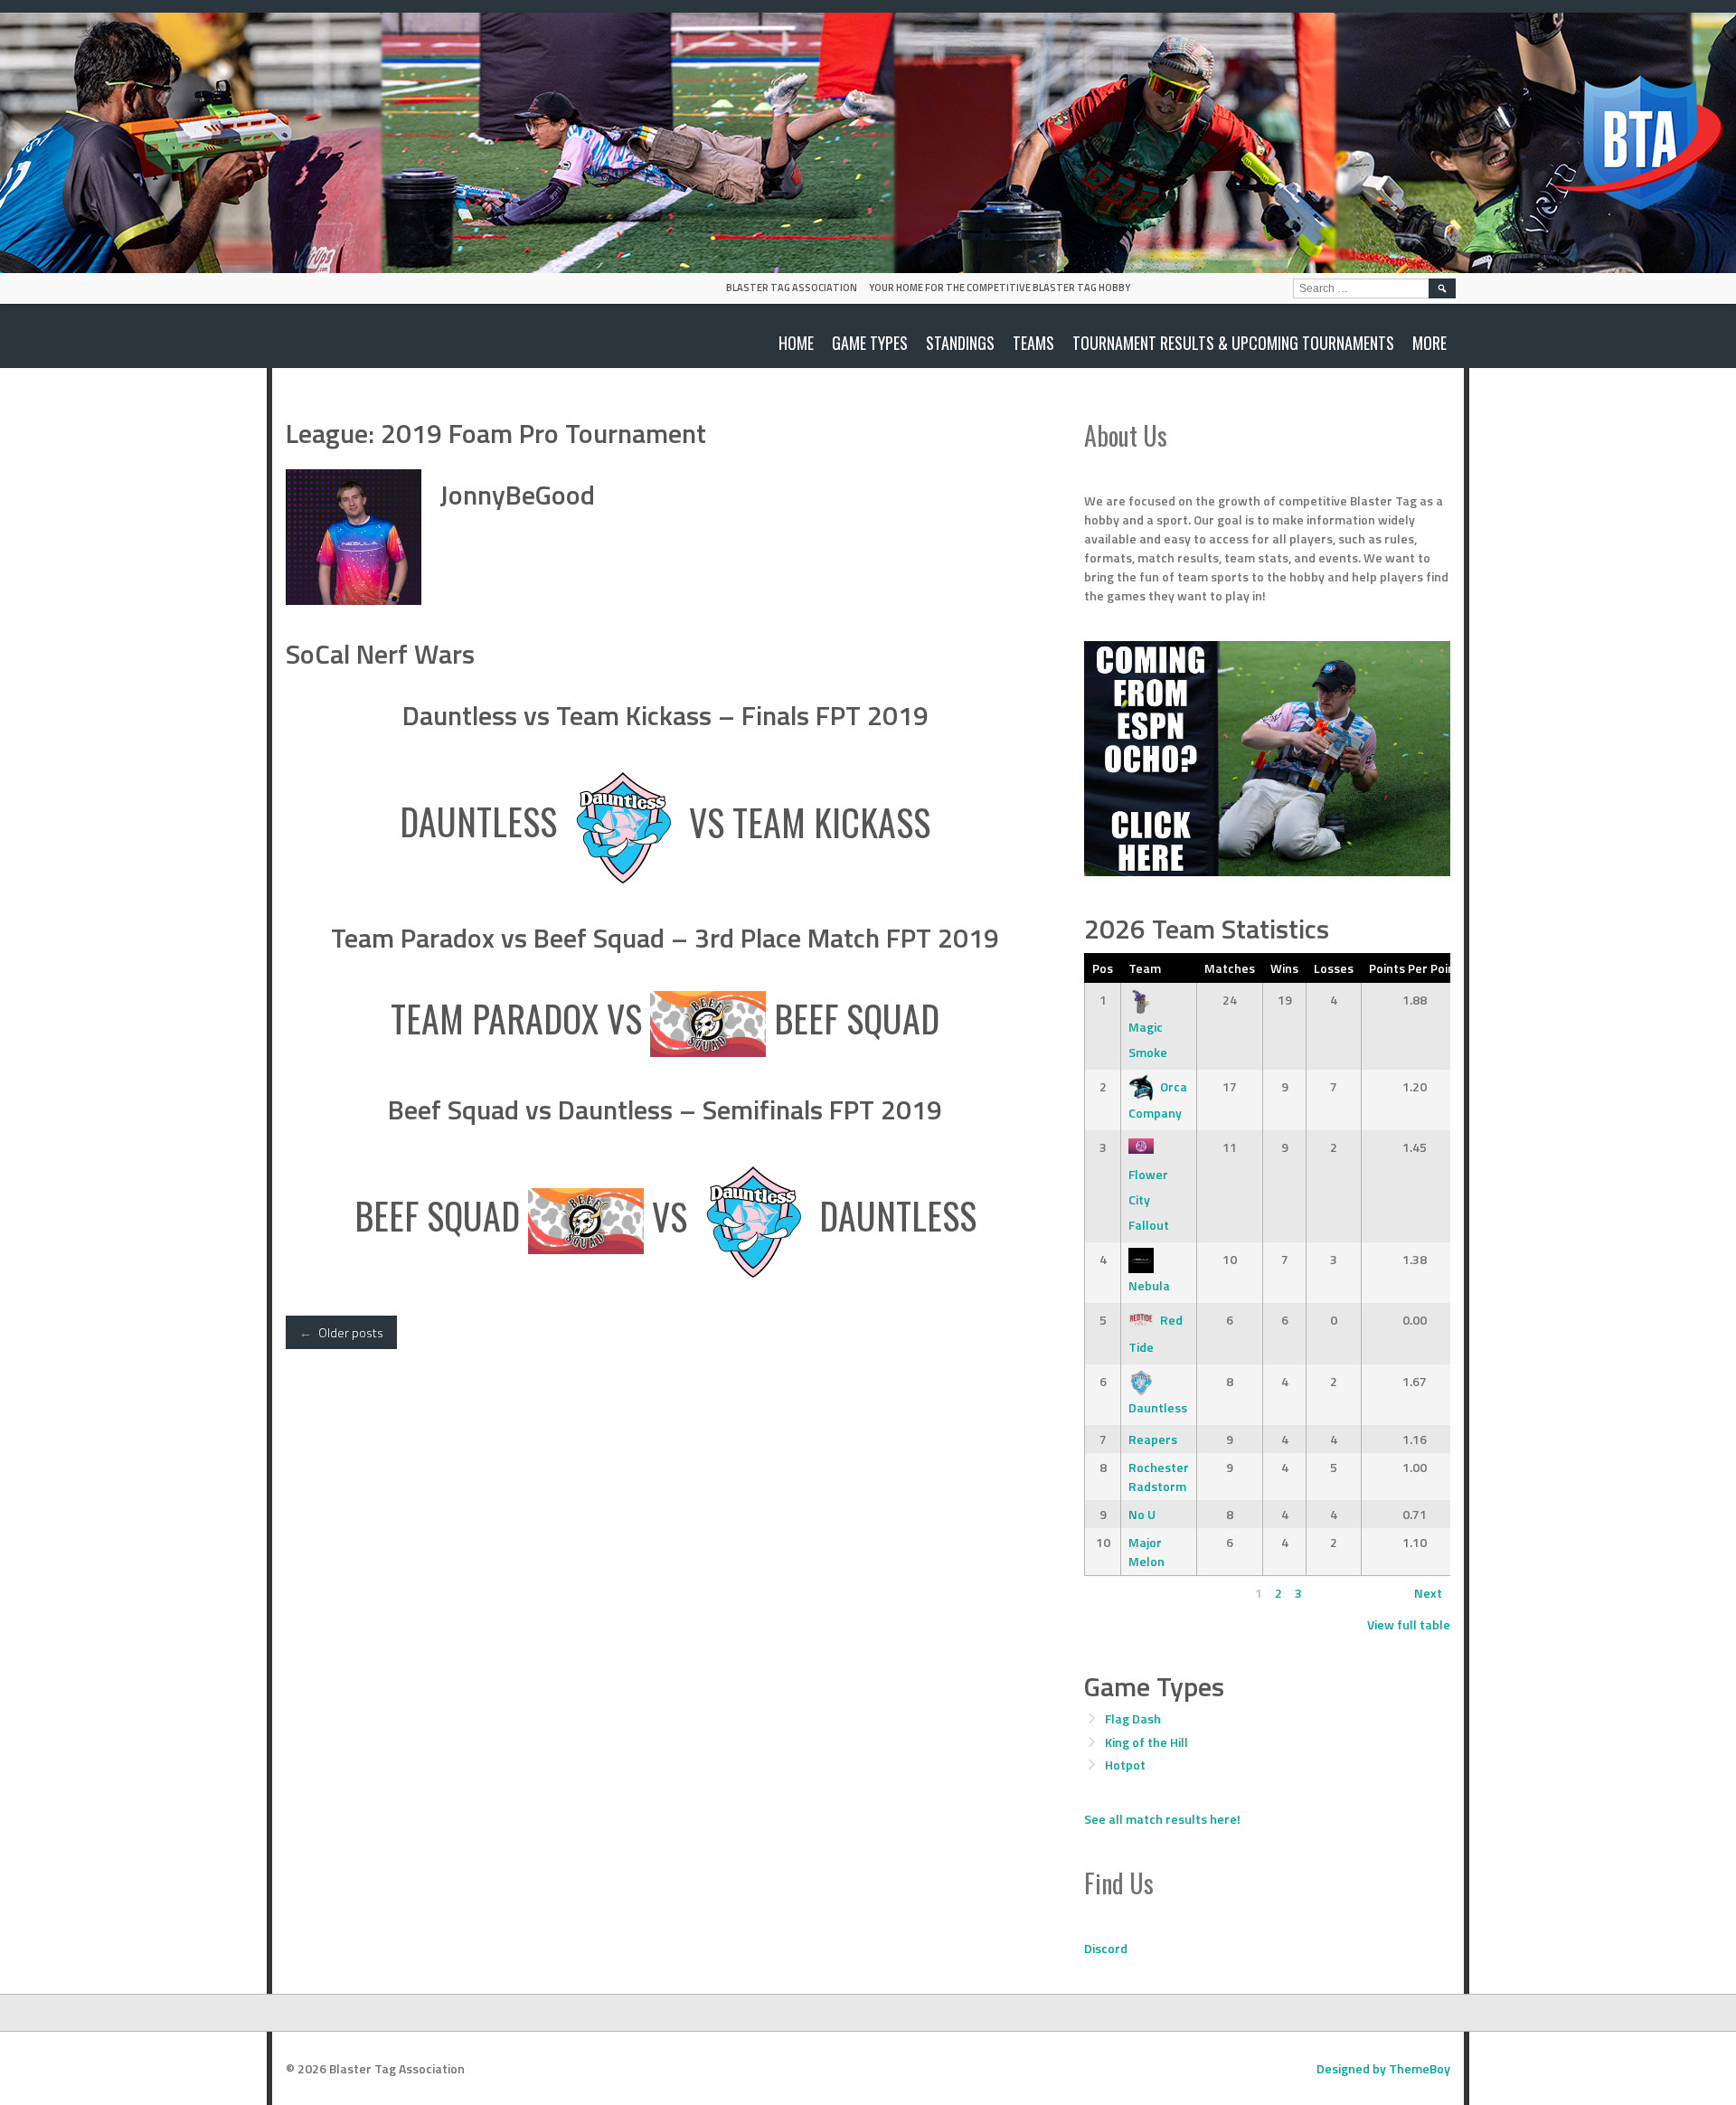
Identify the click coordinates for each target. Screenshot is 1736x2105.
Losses (1334, 968)
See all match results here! (1162, 1819)
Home (796, 343)
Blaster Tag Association (792, 288)
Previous (1117, 1593)
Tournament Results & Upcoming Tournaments (1233, 343)
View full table (1409, 1624)
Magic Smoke (1148, 1039)
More (1429, 343)
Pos (1103, 968)
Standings (960, 343)
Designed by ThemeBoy (1383, 2068)
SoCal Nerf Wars (380, 654)
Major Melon (1146, 1552)
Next (1428, 1593)
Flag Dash (1133, 1718)
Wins (1284, 968)
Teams (1033, 343)
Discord (1106, 1948)
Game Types (870, 343)
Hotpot (1125, 1765)
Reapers (1153, 1439)
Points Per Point (1415, 968)
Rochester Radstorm (1159, 1477)
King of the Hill (1146, 1742)
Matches (1230, 968)
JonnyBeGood (517, 495)
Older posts (341, 1332)
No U (1142, 1514)
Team (1145, 968)
